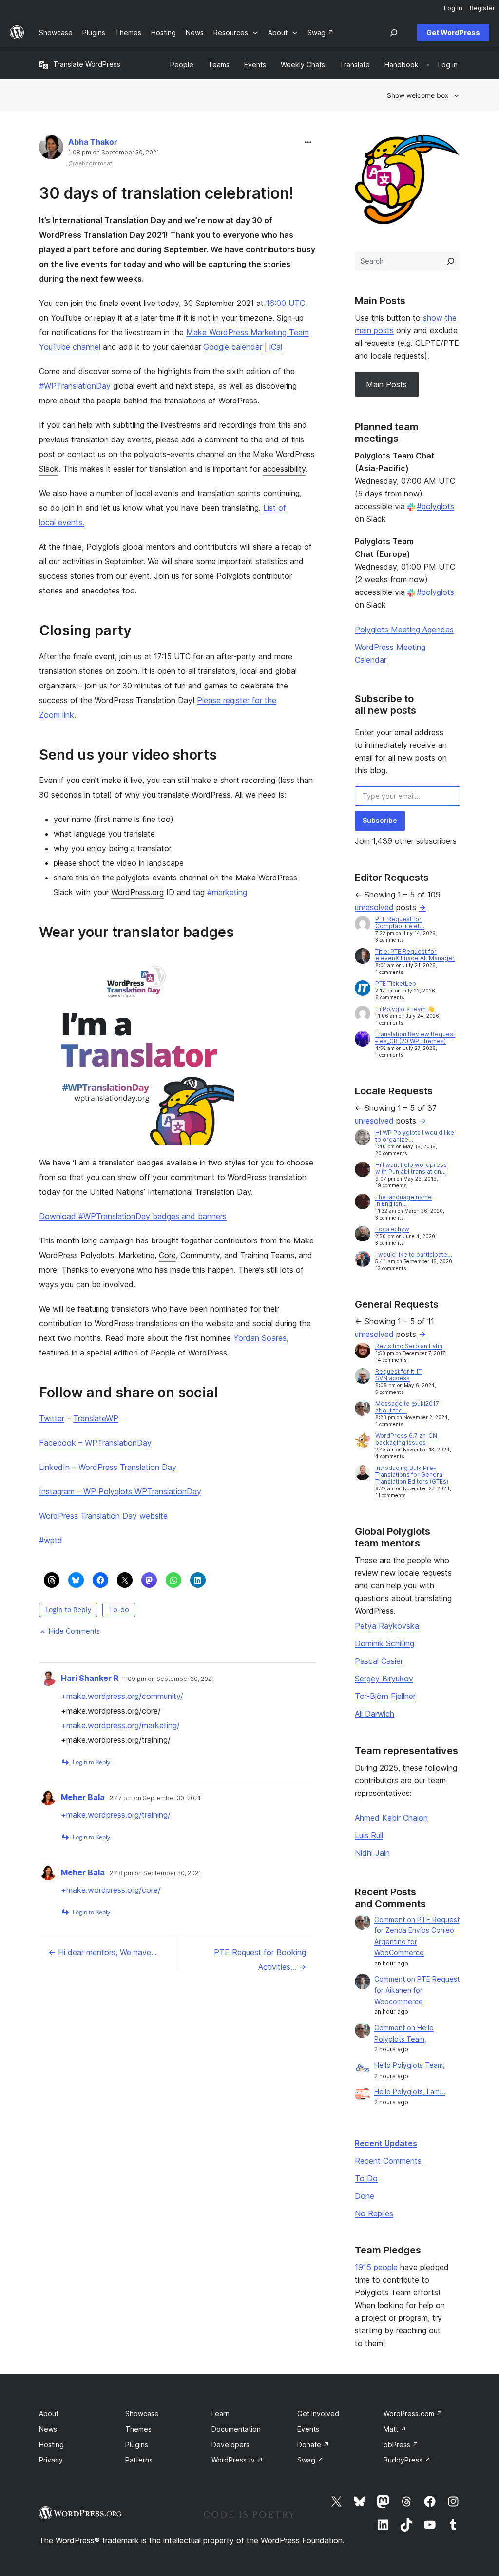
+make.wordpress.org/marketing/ (120, 1725)
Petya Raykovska (387, 1626)
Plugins (137, 2445)
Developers (230, 2445)
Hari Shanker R (90, 1678)
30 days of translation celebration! (166, 193)
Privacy (51, 2460)
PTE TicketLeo (396, 983)
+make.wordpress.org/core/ (111, 1890)
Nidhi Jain (372, 1853)
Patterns (139, 2460)
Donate (313, 2445)
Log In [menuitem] (453, 8)
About (49, 2414)
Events (308, 2429)
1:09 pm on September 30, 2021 (169, 1679)
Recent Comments (388, 2161)
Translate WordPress (87, 64)
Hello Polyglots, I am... (410, 2091)
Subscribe (380, 820)
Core (167, 1255)
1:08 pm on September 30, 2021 (114, 153)
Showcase (142, 2414)
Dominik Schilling (384, 1643)
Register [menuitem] (482, 8)
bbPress (401, 2445)
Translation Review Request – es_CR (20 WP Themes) (415, 1038)
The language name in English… (403, 1200)
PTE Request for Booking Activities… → (260, 1960)
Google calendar (233, 347)
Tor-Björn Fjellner (385, 1696)
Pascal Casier (379, 1661)
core (150, 1711)
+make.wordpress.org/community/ (122, 1696)
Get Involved (318, 2414)
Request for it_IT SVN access (398, 1375)
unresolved (374, 907)
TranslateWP (96, 1418)
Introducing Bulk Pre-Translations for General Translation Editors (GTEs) (412, 1475)
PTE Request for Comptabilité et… (400, 923)
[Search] (451, 261)
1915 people (376, 2267)
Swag (310, 2460)
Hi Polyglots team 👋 (405, 1009)
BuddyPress (407, 2460)
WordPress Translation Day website (103, 1516)
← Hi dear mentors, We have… (103, 1952)
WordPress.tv (237, 2460)
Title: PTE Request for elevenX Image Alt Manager (415, 955)
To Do (366, 2178)
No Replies (374, 2213)
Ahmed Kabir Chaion (391, 1818)
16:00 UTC (286, 303)
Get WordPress (453, 32)
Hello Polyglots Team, (410, 2065)
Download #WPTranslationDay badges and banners (133, 1216)
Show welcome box (418, 95)
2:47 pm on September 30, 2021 (155, 1798)
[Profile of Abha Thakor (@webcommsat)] (51, 149)
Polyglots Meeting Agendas (404, 630)
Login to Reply (68, 1610)
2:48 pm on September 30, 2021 (155, 1873)
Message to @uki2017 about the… (407, 1407)
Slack (49, 469)
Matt (395, 2429)
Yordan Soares (260, 1338)
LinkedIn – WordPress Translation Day (108, 1467)
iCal (276, 347)
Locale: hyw (392, 1229)
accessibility (284, 469)
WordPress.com (413, 2414)
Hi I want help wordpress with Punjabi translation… (411, 1168)
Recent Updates (386, 2143)
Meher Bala (83, 1797)
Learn (221, 2414)
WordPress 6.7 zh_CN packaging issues (406, 1439)
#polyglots (435, 506)
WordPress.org (137, 892)
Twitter (52, 1418)
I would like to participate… (414, 1254)
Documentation (236, 2429)
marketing (227, 892)
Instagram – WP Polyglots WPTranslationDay (120, 1491)
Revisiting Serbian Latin (409, 1346)
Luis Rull (369, 1835)
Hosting (51, 2445)
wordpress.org (113, 1711)
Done (365, 2196)
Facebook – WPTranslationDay (95, 1443)
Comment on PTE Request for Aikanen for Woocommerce (417, 1990)
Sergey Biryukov (384, 1679)
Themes (138, 2429)
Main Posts (386, 384)
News (48, 2429)
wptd (51, 1540)
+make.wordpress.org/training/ (116, 1815)
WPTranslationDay (75, 386)
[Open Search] (394, 33)
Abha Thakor (93, 142)
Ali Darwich (374, 1714)
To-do (119, 1610)
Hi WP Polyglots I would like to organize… (415, 1136)
